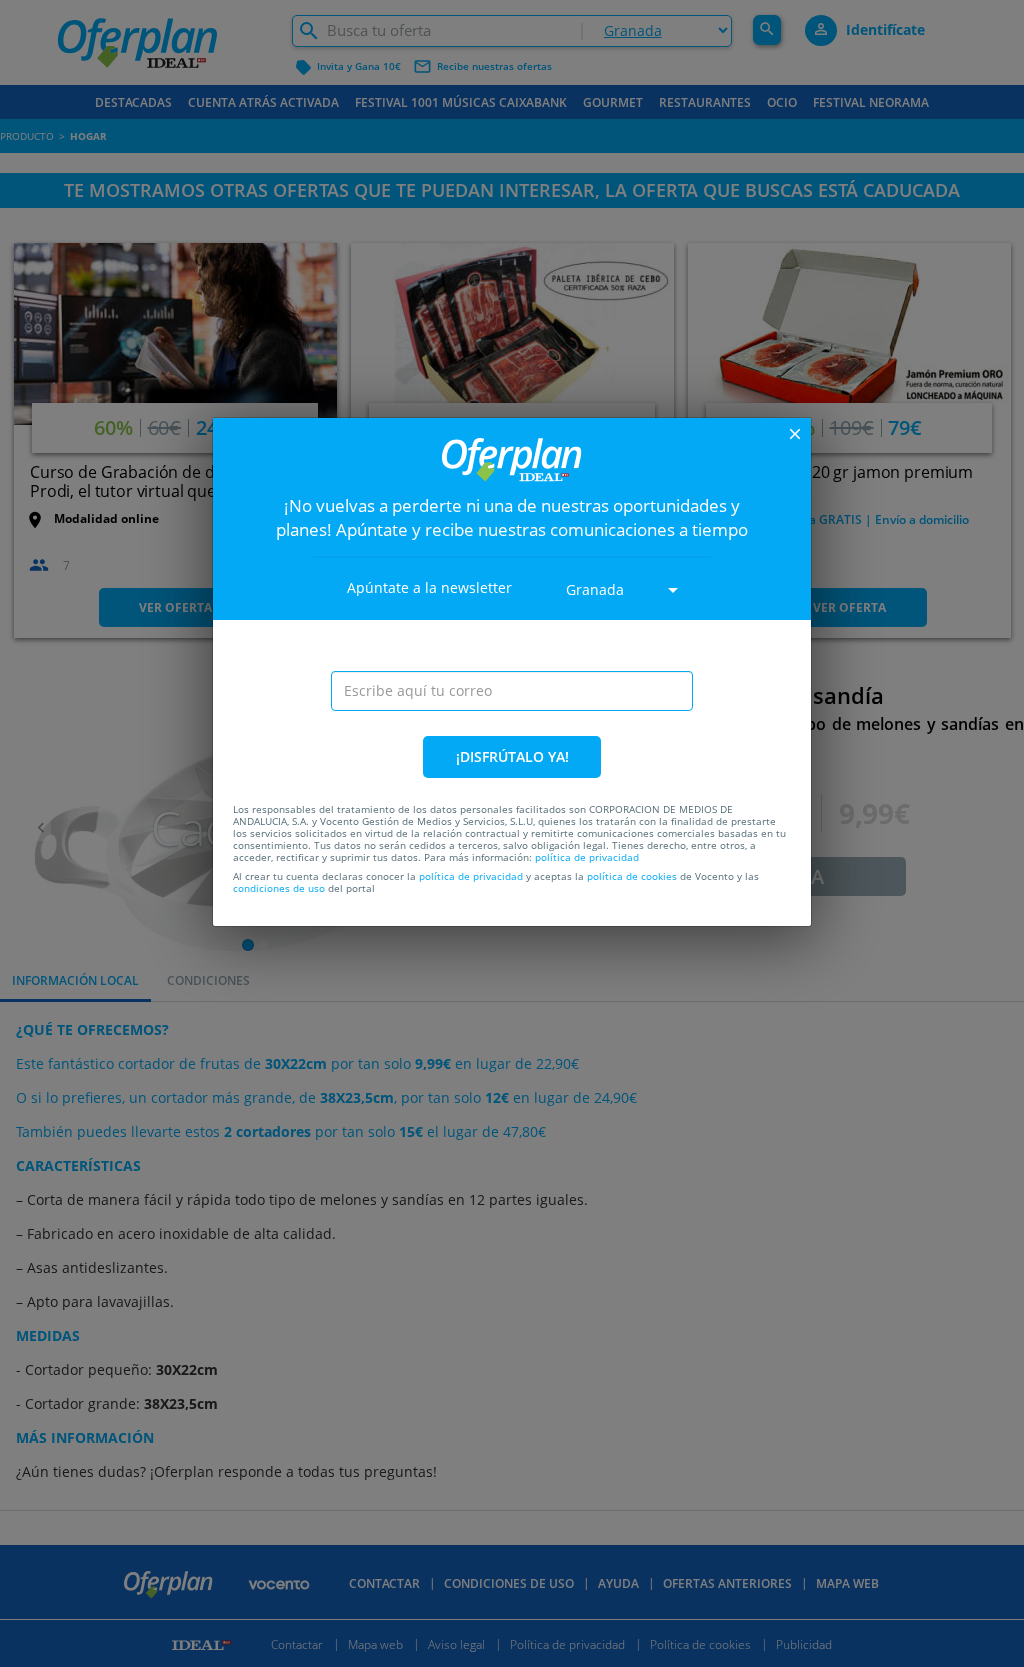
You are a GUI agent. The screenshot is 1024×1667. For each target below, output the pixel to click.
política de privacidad (587, 857)
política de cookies (632, 876)
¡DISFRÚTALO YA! (512, 756)
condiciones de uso (279, 888)
